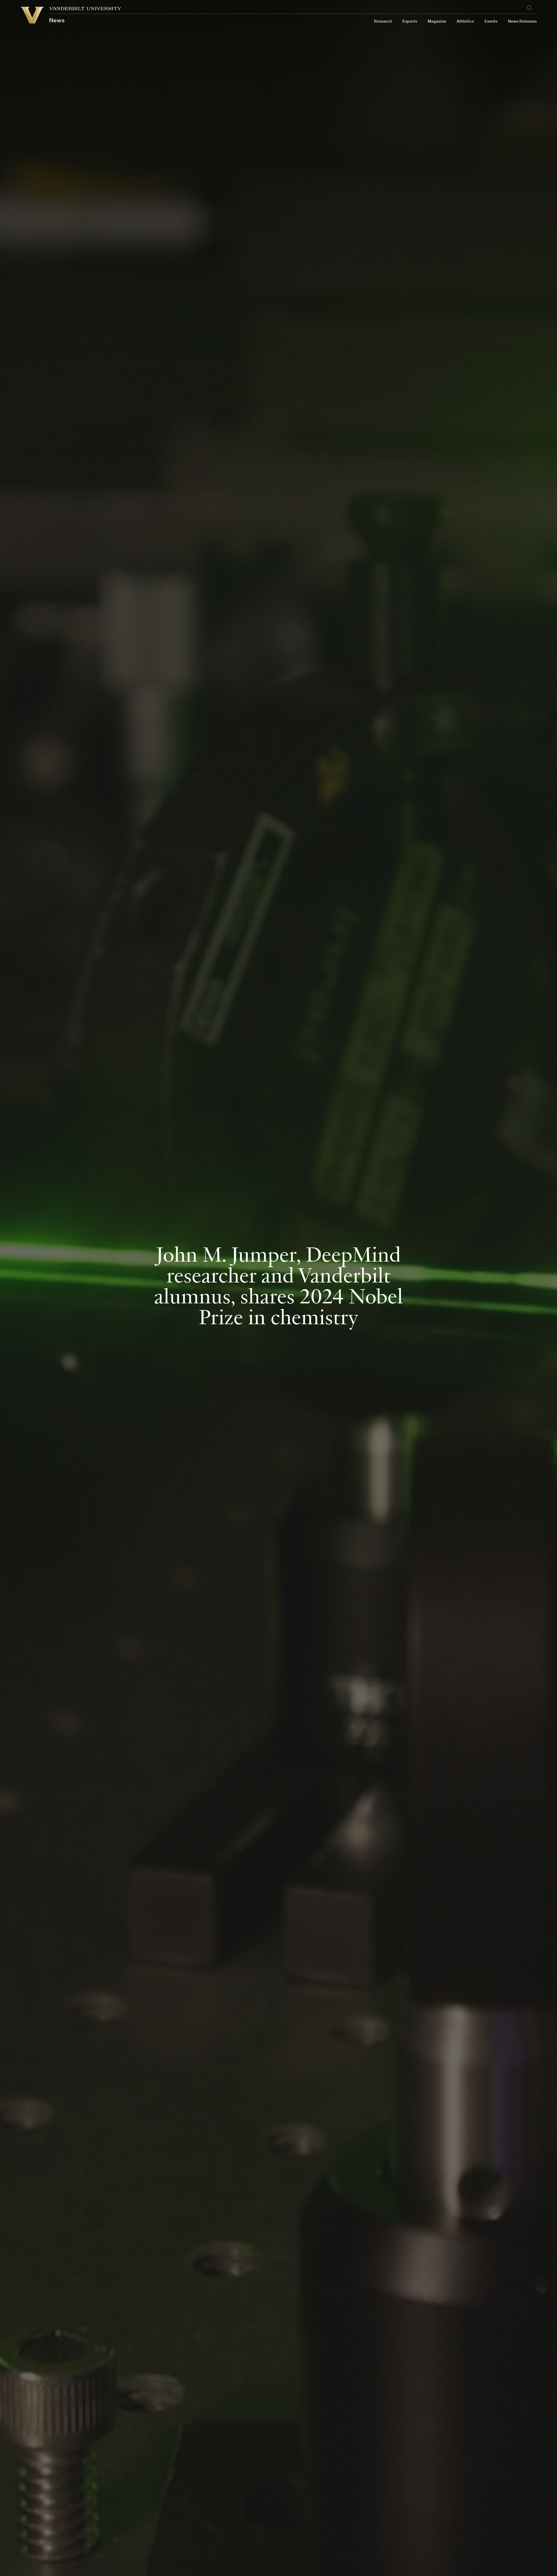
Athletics (465, 22)
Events (491, 22)
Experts (410, 22)
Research (383, 22)
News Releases (522, 22)
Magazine (437, 22)
